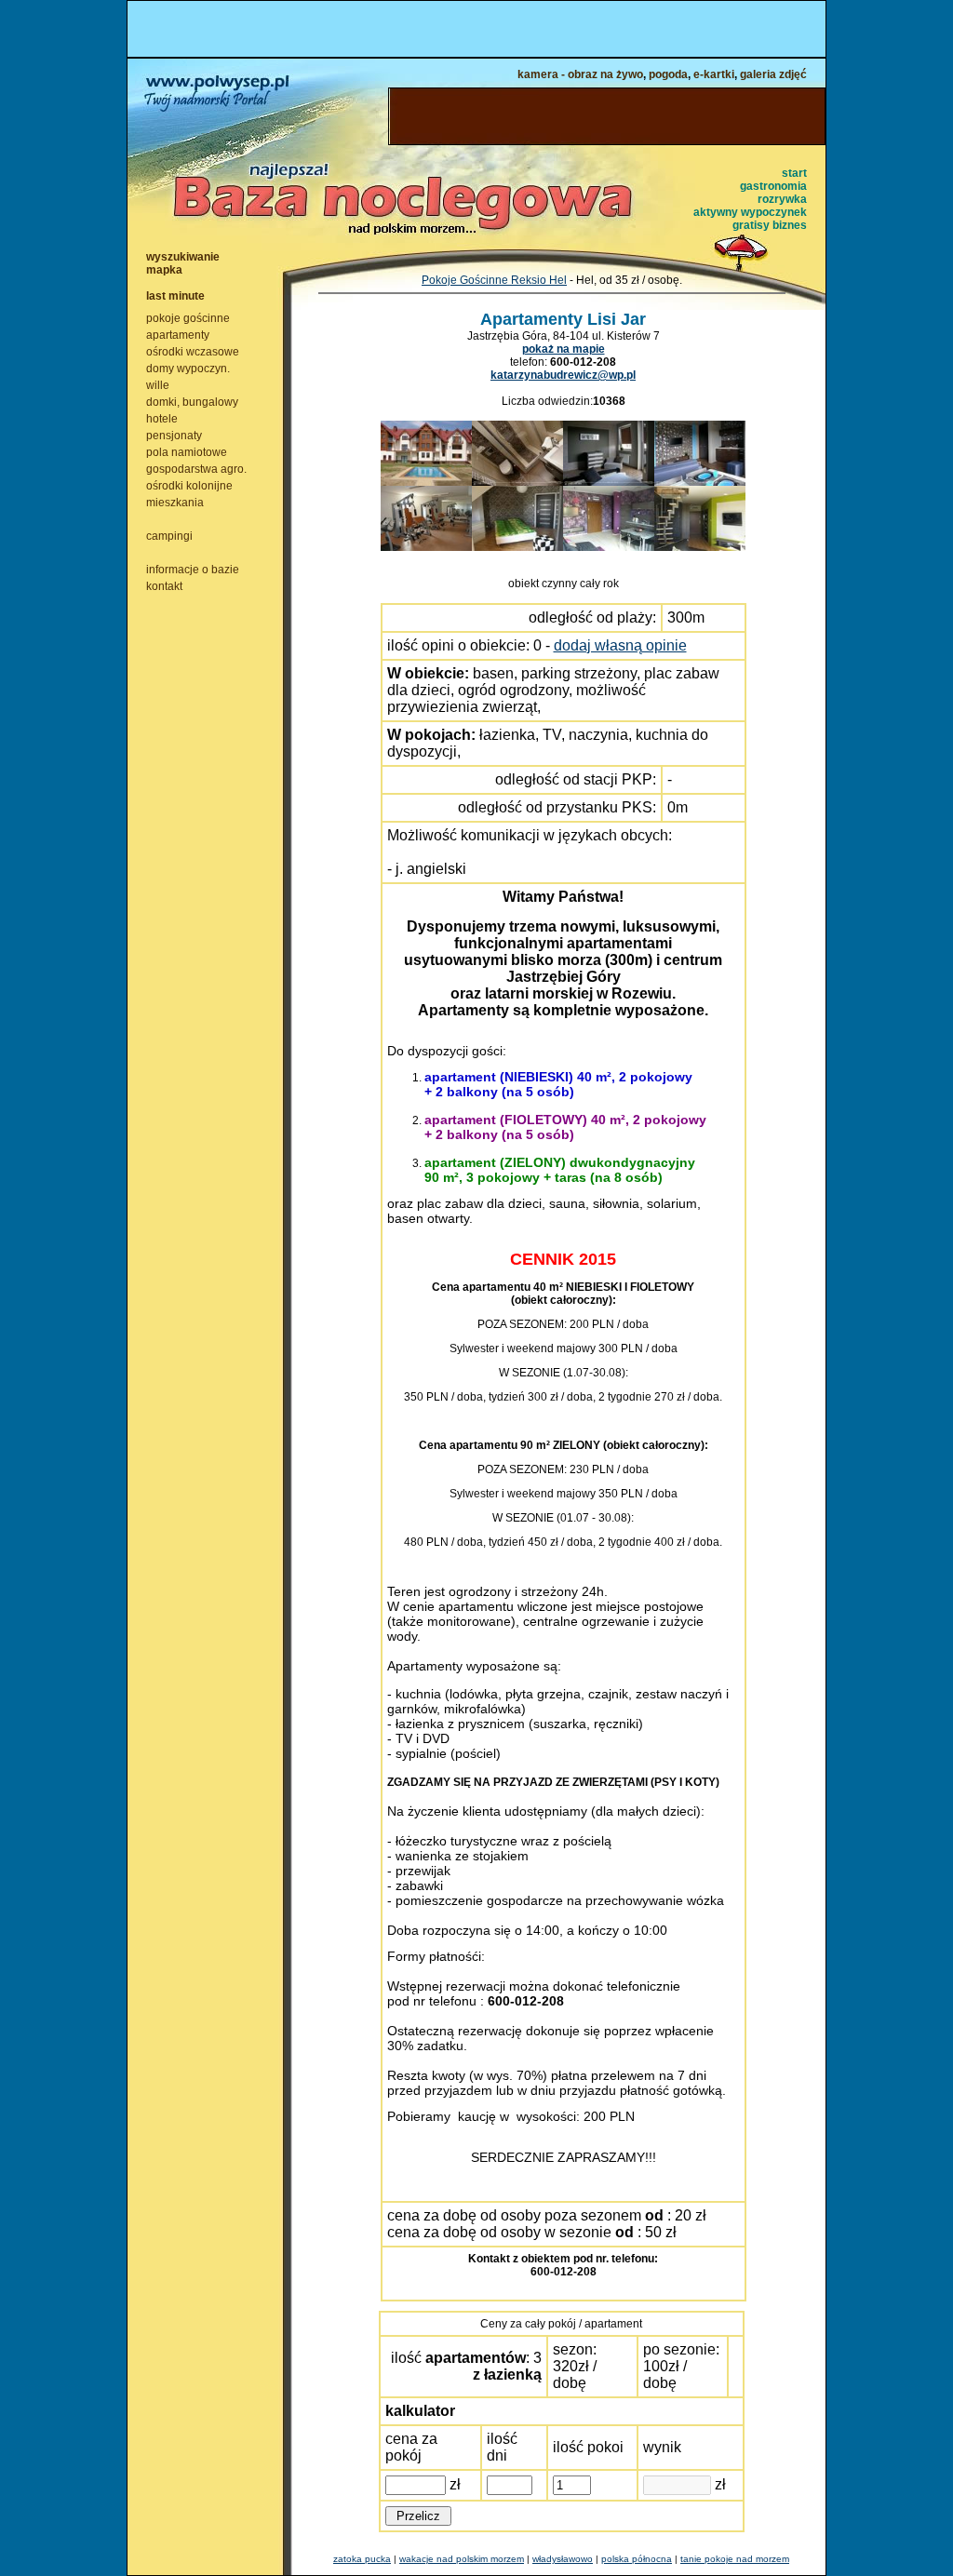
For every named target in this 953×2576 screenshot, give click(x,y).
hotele (162, 419)
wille (158, 385)
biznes (790, 225)
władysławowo (563, 2559)
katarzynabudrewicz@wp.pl (563, 375)
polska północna (637, 2559)
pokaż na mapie (564, 349)
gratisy (751, 225)
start (794, 173)
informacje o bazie (193, 570)
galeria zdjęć (773, 74)
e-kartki (714, 74)
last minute (175, 296)
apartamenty (178, 335)
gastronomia (773, 186)
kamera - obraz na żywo (580, 74)
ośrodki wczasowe (193, 352)
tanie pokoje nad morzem (735, 2559)
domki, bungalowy (192, 402)
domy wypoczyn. (188, 369)
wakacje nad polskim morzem (462, 2559)
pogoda (668, 74)
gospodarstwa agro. (196, 469)
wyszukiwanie (183, 257)
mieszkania (175, 503)
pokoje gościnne (188, 318)
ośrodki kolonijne (189, 486)
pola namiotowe (187, 452)
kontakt (164, 586)
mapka (164, 270)
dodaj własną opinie (620, 645)
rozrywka (782, 199)
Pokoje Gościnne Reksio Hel (494, 280)
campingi (169, 536)
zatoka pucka (362, 2559)
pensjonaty (174, 436)
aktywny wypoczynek (750, 212)
